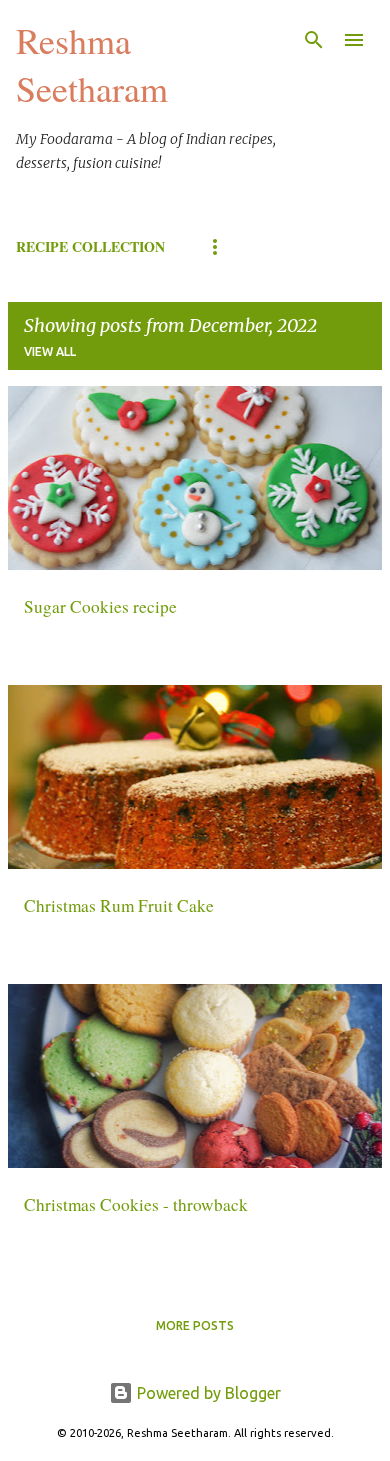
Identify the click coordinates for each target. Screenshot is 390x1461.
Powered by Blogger (207, 1393)
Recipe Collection (90, 246)
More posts (195, 1325)
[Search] (314, 40)
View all (50, 351)
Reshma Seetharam (92, 64)
